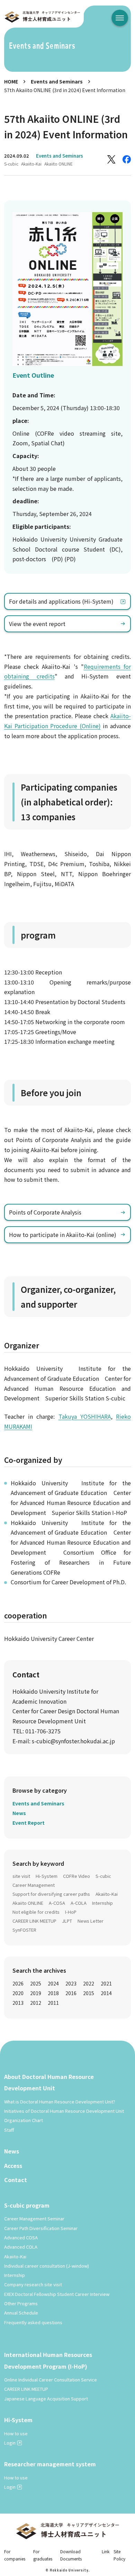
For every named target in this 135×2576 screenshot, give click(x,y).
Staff (9, 2130)
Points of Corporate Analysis (45, 1212)
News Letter (91, 1921)
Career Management (34, 1885)
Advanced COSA (21, 2237)
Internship (102, 1903)
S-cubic (11, 164)
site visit (21, 1876)
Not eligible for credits (36, 1912)
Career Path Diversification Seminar (41, 2228)
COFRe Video (76, 1876)
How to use (16, 2433)
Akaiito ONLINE (58, 164)
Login (10, 2443)
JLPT (67, 1921)
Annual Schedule (21, 2313)
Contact (16, 2180)
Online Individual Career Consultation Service (51, 2380)
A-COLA (79, 1903)
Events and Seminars (57, 81)
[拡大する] (114, 221)
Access (13, 2166)
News (19, 1813)
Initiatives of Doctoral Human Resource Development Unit (64, 2111)
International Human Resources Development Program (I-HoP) (48, 2360)
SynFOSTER (24, 1930)
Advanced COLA (21, 2247)
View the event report (37, 624)
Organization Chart (24, 2120)
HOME (11, 81)
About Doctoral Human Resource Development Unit (49, 2082)
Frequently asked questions (33, 2322)
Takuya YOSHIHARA (85, 1416)
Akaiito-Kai (31, 164)
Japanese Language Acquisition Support (46, 2399)
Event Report (29, 1823)
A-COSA (57, 1903)
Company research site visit (33, 2284)
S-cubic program (27, 2205)
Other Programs (21, 2303)
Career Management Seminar (34, 2218)
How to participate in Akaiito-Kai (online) (63, 1235)
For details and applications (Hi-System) (61, 601)
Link (106, 2551)
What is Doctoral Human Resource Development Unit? (60, 2102)
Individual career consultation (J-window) (47, 2266)
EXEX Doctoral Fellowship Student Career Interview (57, 2294)
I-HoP (71, 1912)
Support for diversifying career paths (51, 1894)
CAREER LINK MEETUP (34, 1921)
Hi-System (47, 1876)
